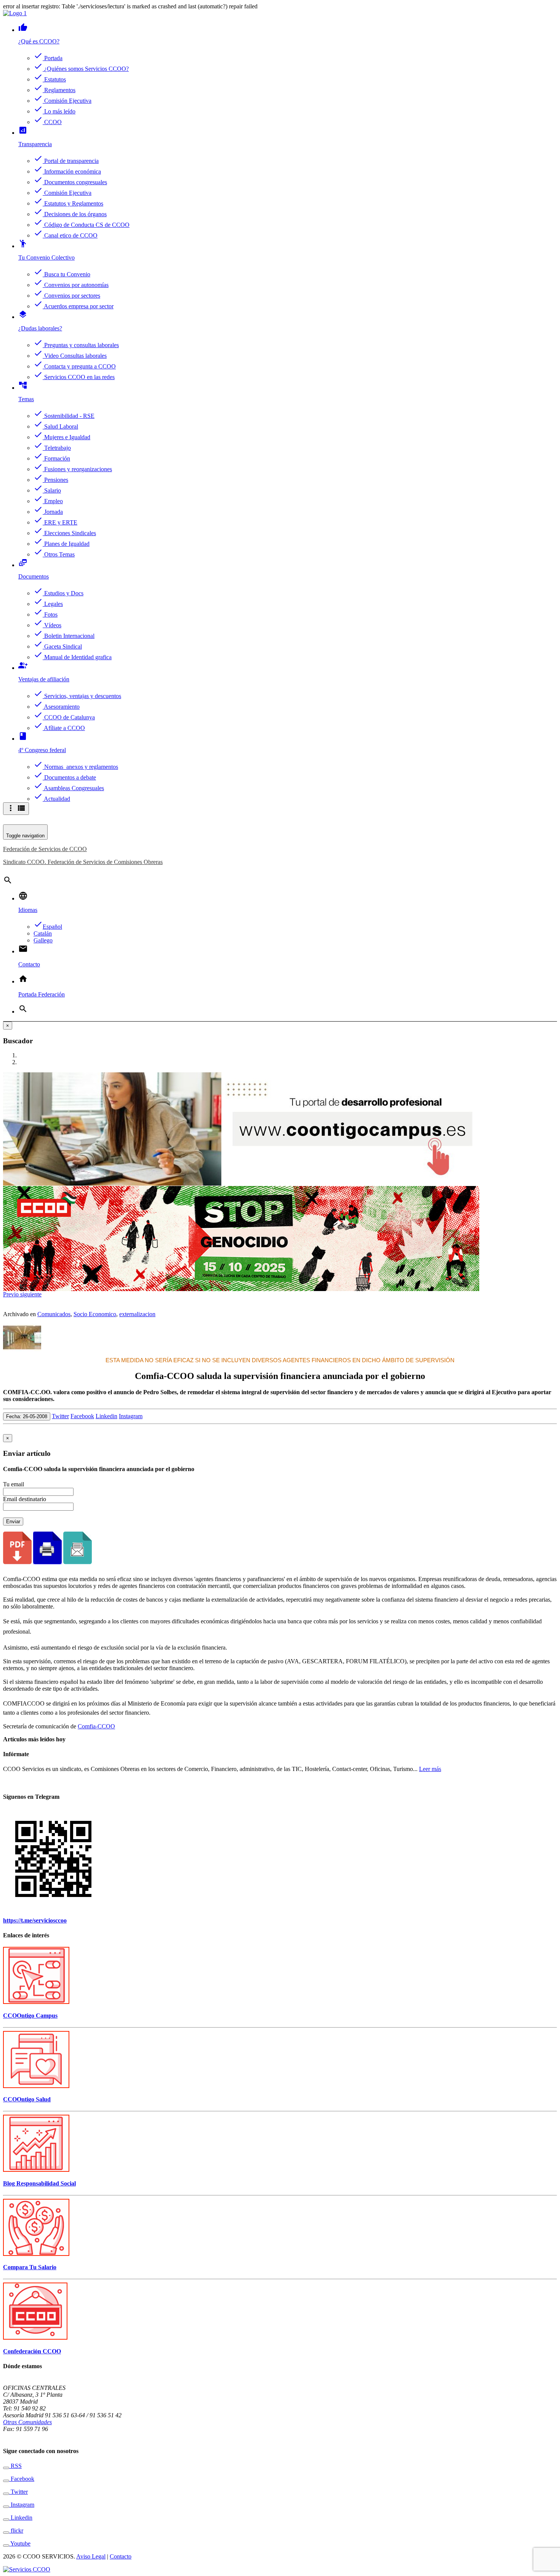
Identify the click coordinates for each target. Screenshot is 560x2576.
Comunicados (54, 1314)
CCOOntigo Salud (27, 2099)
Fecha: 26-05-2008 (27, 1416)
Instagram (131, 1416)
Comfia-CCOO (96, 1726)
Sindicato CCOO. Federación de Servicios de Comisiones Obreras (83, 862)
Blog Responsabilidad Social (39, 2183)
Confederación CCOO (32, 2351)
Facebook (82, 1416)
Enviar (13, 1522)
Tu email (14, 1484)
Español (48, 927)
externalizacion (137, 1314)
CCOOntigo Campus (30, 2016)
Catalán (43, 933)
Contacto (121, 2556)
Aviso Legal (91, 2556)
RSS (15, 2466)
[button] (12, 1294)
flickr (16, 2531)
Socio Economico (95, 1314)
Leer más (430, 1769)
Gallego (43, 940)
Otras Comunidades (27, 2422)
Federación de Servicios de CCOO (45, 849)
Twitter (60, 1416)
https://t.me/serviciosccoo (35, 1920)
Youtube (20, 2543)
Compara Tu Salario (30, 2267)
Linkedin (106, 1416)
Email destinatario (25, 1499)
